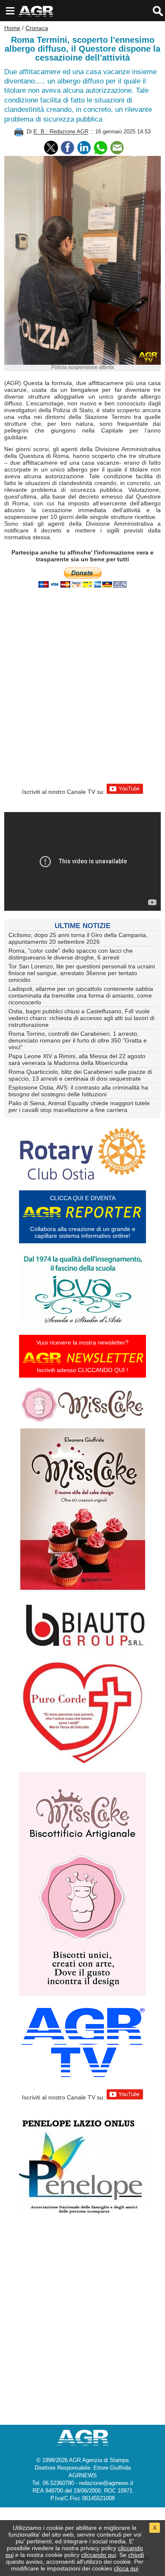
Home (12, 28)
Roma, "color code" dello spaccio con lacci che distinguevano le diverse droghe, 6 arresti (71, 954)
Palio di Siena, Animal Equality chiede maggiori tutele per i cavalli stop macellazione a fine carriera (79, 1106)
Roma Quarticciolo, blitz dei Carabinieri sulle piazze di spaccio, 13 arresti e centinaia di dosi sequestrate (80, 1075)
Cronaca (37, 28)
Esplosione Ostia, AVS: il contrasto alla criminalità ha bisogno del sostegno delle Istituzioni (78, 1091)
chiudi (136, 2555)
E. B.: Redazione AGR (61, 132)
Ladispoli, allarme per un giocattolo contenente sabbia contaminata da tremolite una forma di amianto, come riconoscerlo (81, 995)
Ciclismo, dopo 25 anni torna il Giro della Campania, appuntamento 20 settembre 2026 (78, 938)
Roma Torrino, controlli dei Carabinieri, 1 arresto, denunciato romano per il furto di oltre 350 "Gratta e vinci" (78, 1040)
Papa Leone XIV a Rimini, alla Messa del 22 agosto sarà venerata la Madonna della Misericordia (77, 1059)
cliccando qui (99, 2555)
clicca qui (126, 2568)
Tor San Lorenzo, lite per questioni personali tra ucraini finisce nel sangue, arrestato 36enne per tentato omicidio (82, 973)
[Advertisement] (82, 689)
